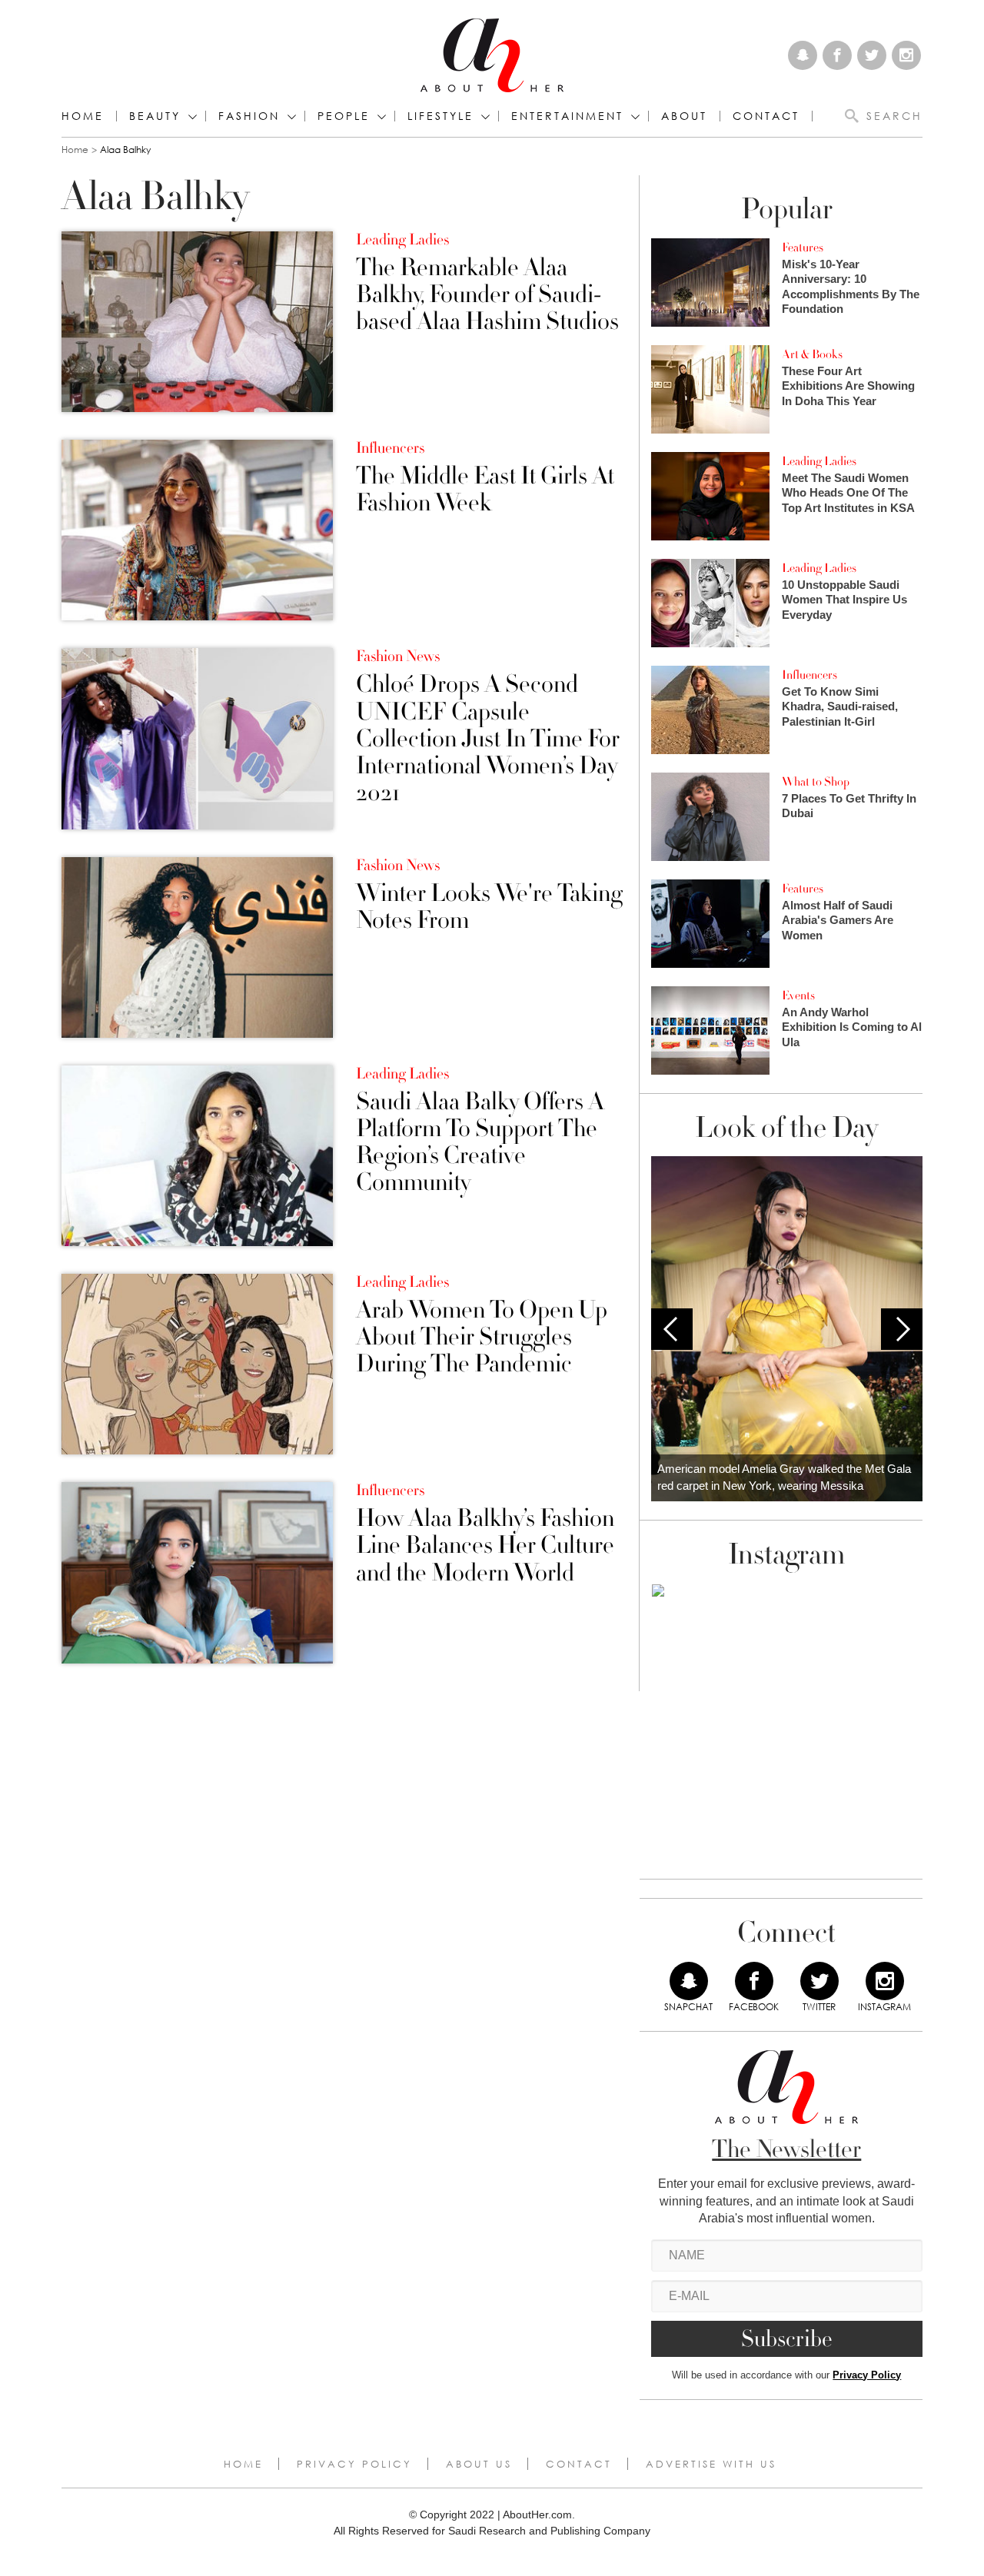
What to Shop (816, 782)
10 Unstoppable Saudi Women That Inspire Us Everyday (844, 600)
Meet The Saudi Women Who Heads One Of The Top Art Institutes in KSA (848, 493)
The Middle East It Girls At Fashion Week (485, 490)
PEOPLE (344, 116)
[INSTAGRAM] (885, 1981)
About (684, 116)
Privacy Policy (867, 2375)
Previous (672, 1329)
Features (803, 248)
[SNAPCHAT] (689, 1981)
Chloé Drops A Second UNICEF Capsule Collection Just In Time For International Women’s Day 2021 (488, 739)
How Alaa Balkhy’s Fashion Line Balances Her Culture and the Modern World (485, 1546)
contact (766, 116)
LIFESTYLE (440, 116)
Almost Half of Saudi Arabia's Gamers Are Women (838, 920)
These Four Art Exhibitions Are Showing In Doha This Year (848, 386)
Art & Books (812, 354)
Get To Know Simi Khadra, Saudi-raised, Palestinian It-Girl (840, 706)
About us (479, 2464)
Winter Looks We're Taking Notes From (489, 907)
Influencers (390, 448)
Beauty (155, 116)
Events (798, 995)
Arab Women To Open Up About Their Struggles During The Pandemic (482, 1338)
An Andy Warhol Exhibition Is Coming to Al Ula (852, 1027)
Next (902, 1329)
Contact (579, 2464)
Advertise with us (711, 2464)
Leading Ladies (402, 240)
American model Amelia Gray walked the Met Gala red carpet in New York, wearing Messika (784, 1477)
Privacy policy (354, 2464)
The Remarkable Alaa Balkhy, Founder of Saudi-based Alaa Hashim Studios (487, 295)
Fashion (249, 116)
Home (83, 116)
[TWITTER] (819, 1981)
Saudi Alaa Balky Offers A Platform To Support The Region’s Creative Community (480, 1143)
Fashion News (398, 656)
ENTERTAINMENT (567, 116)
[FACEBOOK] (754, 1981)
